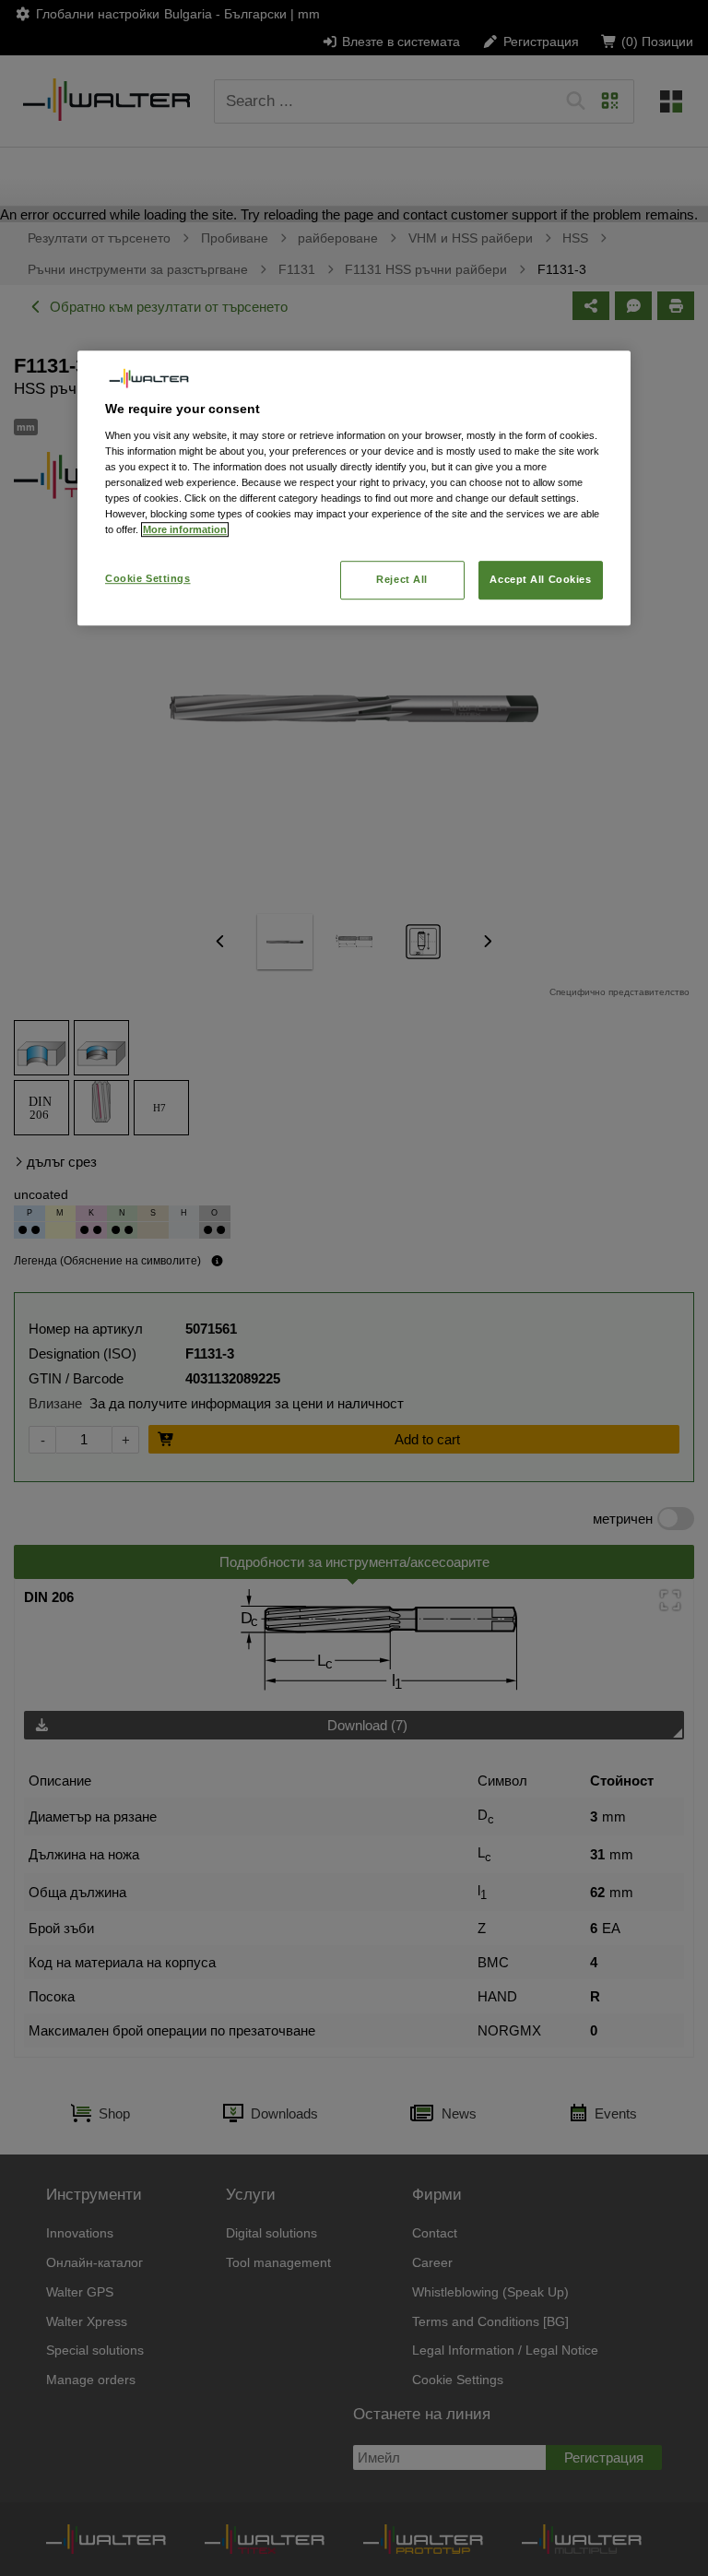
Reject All (402, 580)
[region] (354, 488)
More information (185, 530)
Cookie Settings (148, 579)
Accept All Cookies (540, 580)
